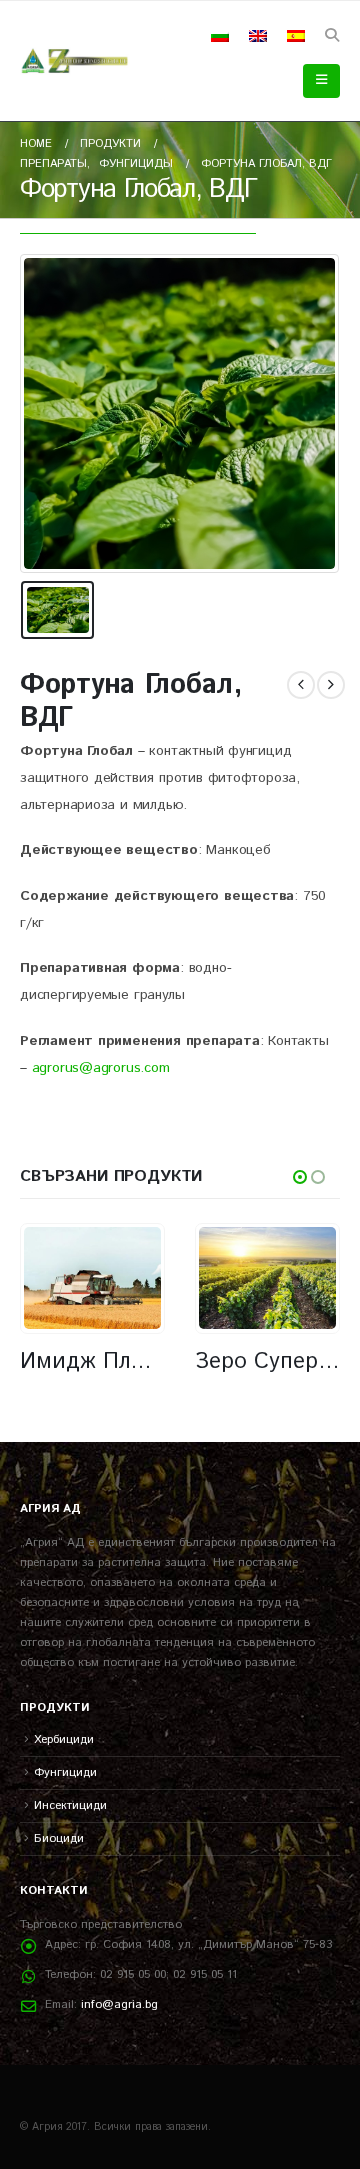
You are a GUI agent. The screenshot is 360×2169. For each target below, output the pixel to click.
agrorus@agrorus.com (101, 1068)
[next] (331, 685)
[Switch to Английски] (258, 36)
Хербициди (64, 1739)
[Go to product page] (92, 1278)
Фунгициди (65, 1772)
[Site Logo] (75, 61)
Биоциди (59, 1838)
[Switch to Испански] (296, 36)
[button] (331, 36)
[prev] (301, 685)
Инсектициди (70, 1805)
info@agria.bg (119, 2004)
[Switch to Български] (220, 36)
